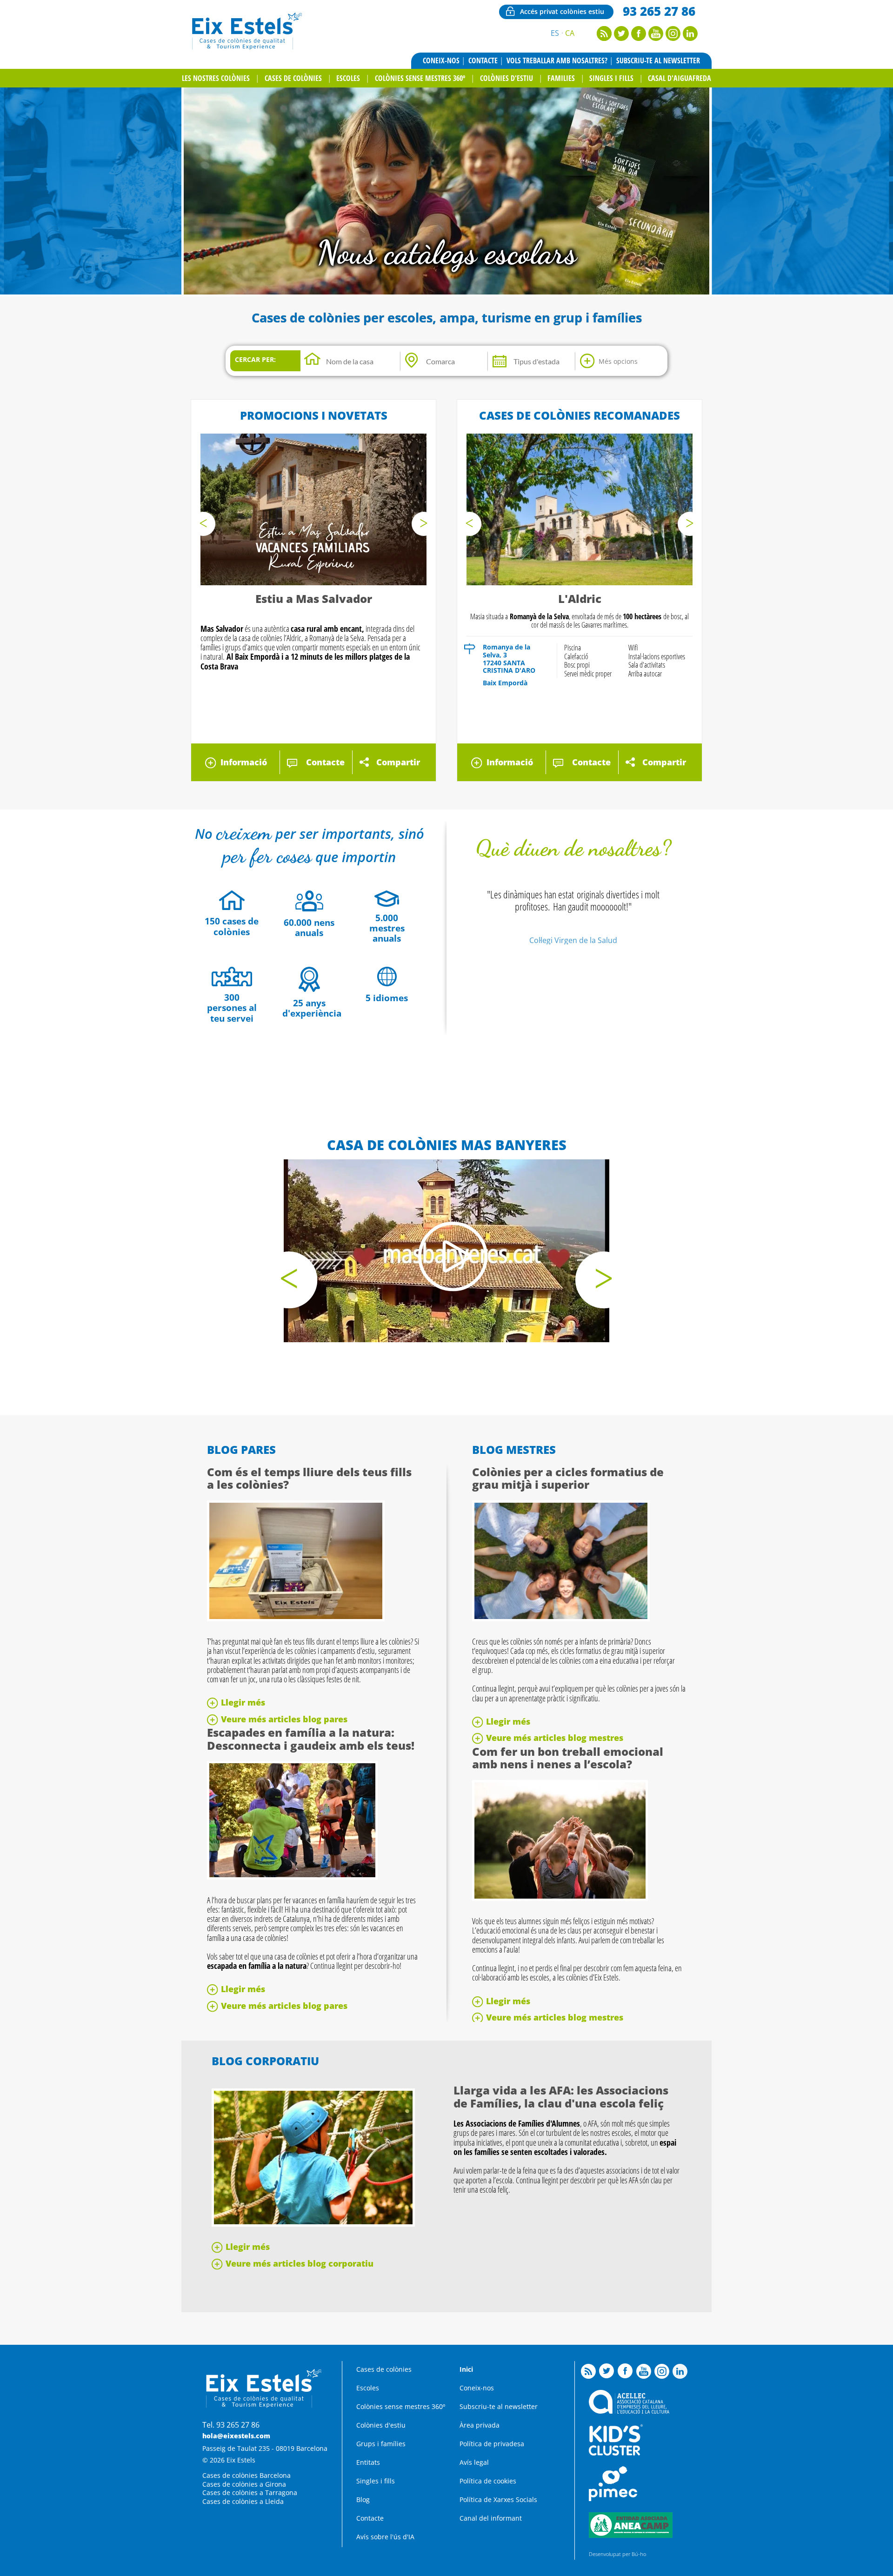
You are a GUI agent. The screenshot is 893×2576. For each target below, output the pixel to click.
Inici (466, 2369)
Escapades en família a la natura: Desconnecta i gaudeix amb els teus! (311, 1739)
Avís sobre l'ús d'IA (385, 2537)
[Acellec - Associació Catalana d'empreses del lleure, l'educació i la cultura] (629, 2411)
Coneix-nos (441, 60)
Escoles (348, 78)
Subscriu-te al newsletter (658, 60)
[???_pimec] (613, 2499)
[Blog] (604, 38)
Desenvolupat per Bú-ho (617, 2554)
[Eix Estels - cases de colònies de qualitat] (246, 48)
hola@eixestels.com (236, 2436)
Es (555, 33)
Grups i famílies (381, 2444)
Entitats (368, 2462)
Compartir (398, 762)
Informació (244, 762)
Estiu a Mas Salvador (314, 599)
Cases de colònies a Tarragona (250, 2492)
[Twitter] (621, 38)
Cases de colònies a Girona (244, 2484)
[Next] (424, 524)
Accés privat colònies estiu (562, 11)
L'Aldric (580, 599)
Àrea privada (480, 2425)
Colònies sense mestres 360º (420, 78)
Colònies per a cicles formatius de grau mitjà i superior (568, 1478)
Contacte (483, 60)
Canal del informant (491, 2518)
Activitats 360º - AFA (447, 252)
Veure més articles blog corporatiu (300, 2263)
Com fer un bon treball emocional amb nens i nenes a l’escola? (568, 1758)
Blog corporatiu (265, 2061)
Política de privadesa (492, 2444)
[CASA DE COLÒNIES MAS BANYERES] (446, 1251)
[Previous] (203, 524)
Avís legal (474, 2462)
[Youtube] (656, 38)
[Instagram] (673, 38)
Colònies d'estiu (506, 78)
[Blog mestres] (561, 1619)
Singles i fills (611, 78)
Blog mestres (514, 1449)
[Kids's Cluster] (616, 2453)
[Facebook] (639, 38)
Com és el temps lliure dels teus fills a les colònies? (309, 1478)
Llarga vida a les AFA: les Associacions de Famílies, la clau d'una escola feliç (561, 2097)
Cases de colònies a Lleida (243, 2501)
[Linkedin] (690, 38)
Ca (570, 33)
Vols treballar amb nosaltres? (557, 60)
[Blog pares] (296, 1619)
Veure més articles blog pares (284, 1719)
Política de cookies (488, 2481)
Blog (363, 2499)
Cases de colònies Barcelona (247, 2475)
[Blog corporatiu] (313, 2224)
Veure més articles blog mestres (555, 1738)
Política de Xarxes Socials (498, 2499)
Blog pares (241, 1449)
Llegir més (243, 1702)
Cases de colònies (293, 78)
